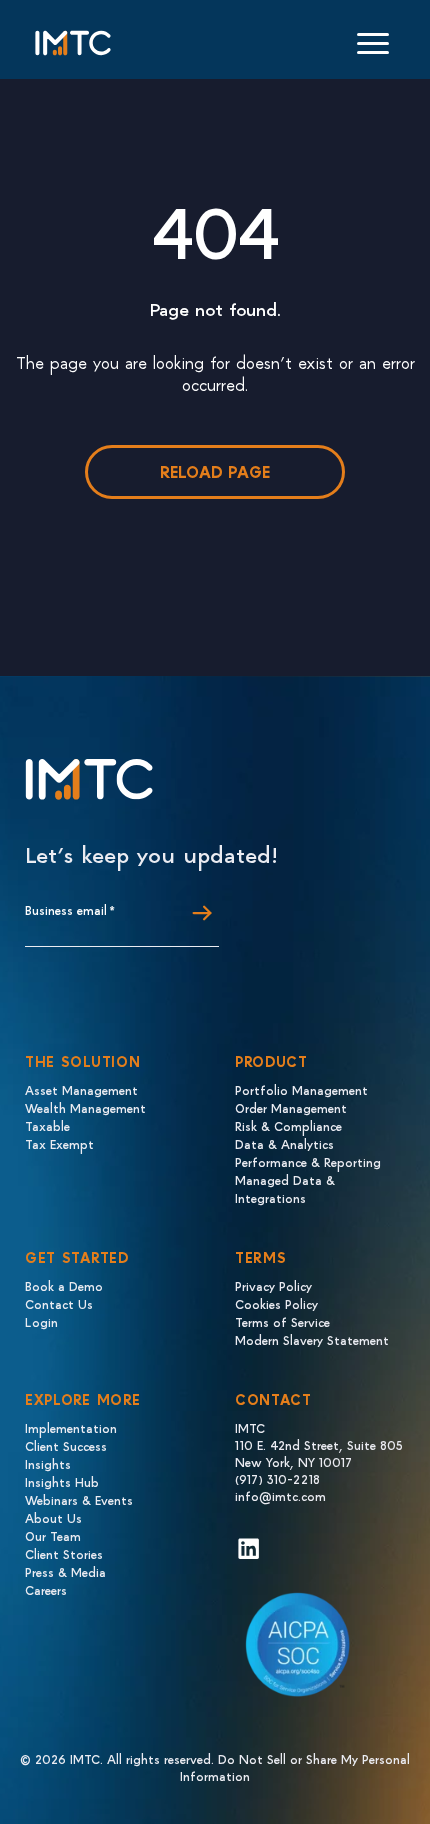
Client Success (66, 1445)
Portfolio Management (301, 1089)
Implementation (71, 1427)
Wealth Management (85, 1107)
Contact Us (59, 1303)
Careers (46, 1589)
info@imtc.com (280, 1495)
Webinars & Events (79, 1499)
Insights (48, 1463)
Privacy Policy (273, 1285)
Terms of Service (282, 1321)
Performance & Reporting (308, 1161)
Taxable (47, 1125)
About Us (53, 1517)
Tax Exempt (59, 1143)
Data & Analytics (284, 1143)
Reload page (215, 471)
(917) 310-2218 (277, 1478)
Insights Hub (62, 1481)
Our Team (53, 1535)
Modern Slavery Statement (312, 1339)
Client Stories (64, 1553)
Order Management (291, 1107)
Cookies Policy (276, 1303)
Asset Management (81, 1089)
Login (41, 1321)
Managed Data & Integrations (285, 1188)
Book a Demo (64, 1285)
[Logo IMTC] (73, 43)
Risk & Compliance (288, 1125)
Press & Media (65, 1571)
